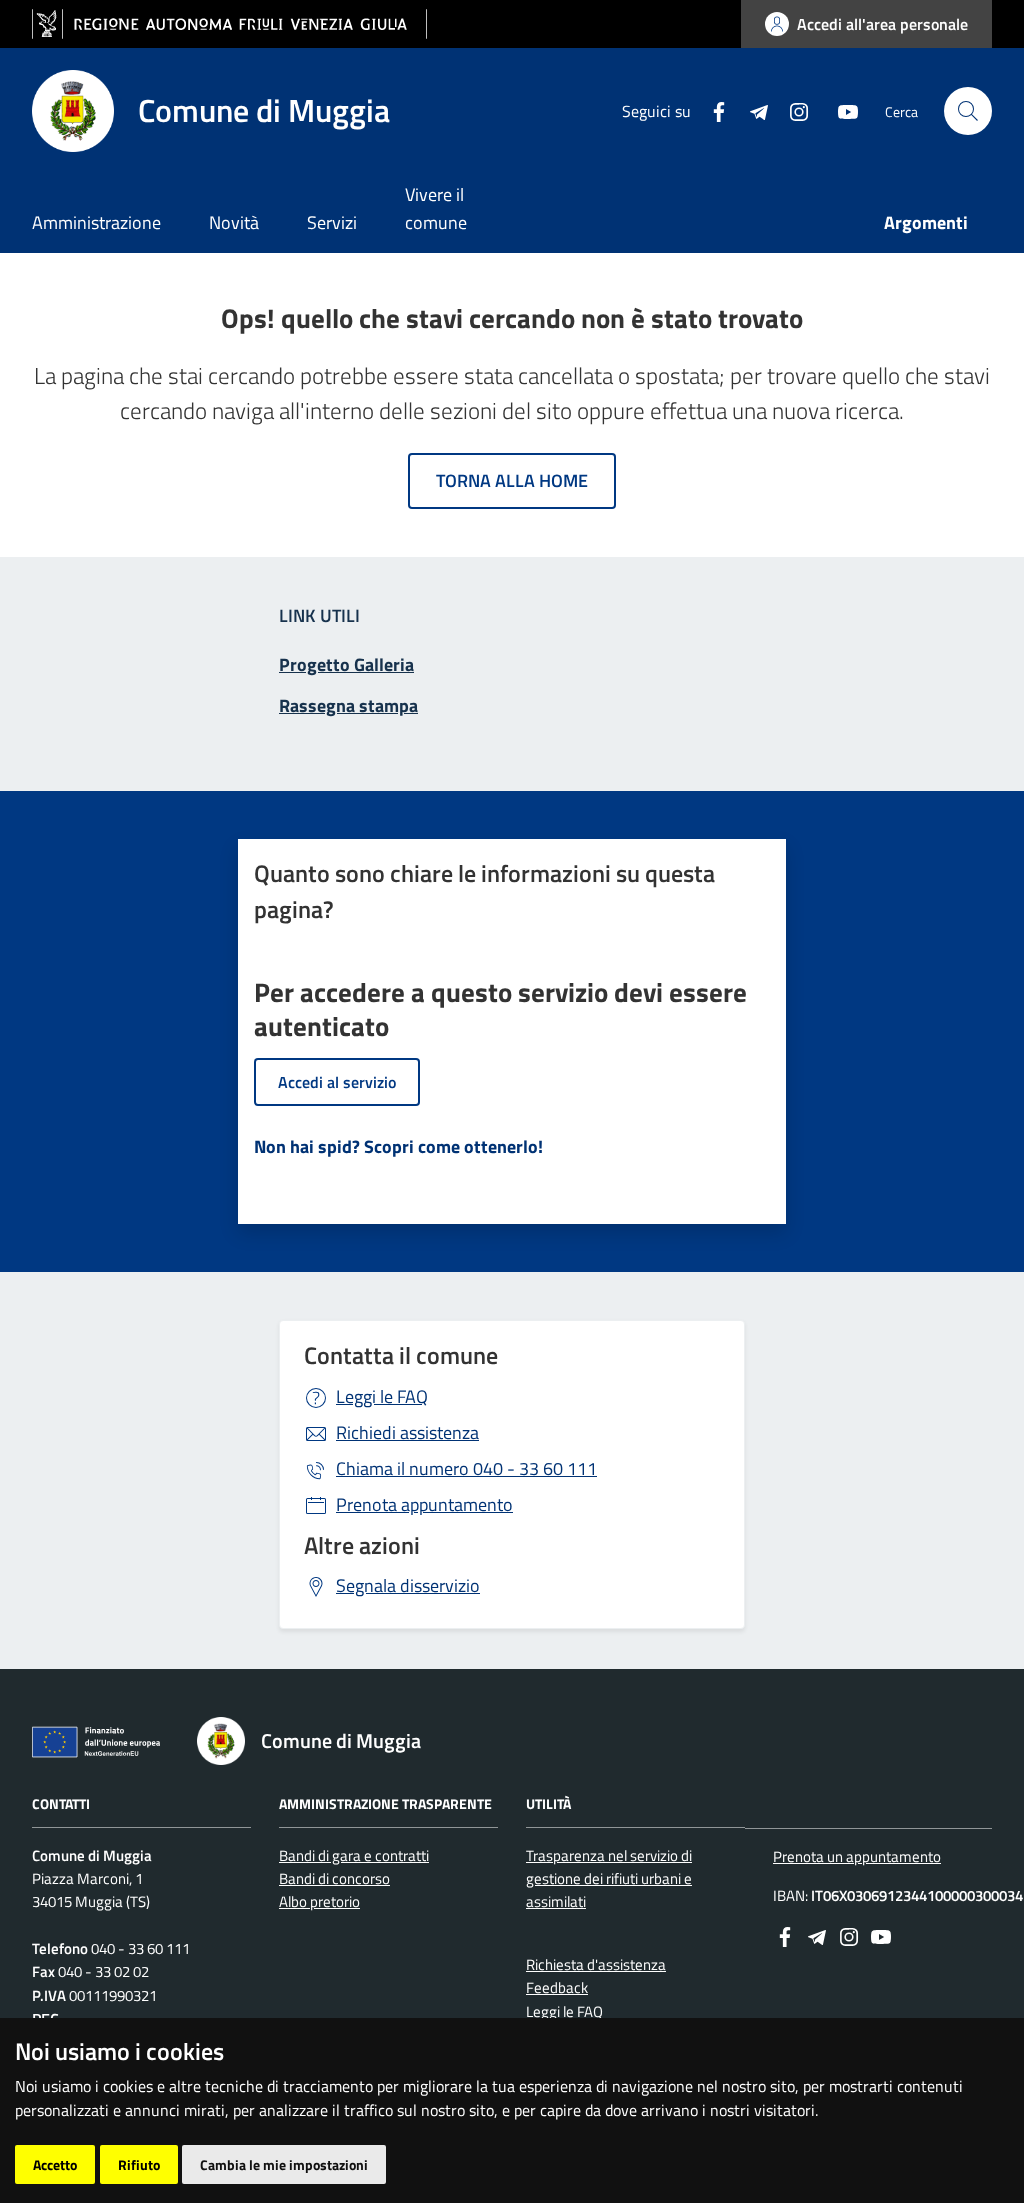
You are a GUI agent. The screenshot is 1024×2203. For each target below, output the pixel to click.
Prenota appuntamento (424, 1504)
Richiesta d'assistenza (596, 1964)
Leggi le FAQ (382, 1396)
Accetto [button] (55, 2164)
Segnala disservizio (408, 1585)
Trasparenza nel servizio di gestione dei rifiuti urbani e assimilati (609, 1879)
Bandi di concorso (334, 1878)
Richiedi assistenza (407, 1432)
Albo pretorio (319, 1901)
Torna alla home (512, 480)
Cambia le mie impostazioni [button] (284, 2164)
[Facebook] (711, 110)
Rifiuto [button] (139, 2164)
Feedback (557, 1987)
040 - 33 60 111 (466, 1468)
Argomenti (926, 222)
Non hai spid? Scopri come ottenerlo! (398, 1146)
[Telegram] (751, 110)
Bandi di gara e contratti (354, 1855)
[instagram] (791, 110)
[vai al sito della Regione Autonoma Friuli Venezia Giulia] (229, 24)
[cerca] (968, 111)
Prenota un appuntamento (857, 1856)
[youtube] (840, 110)
